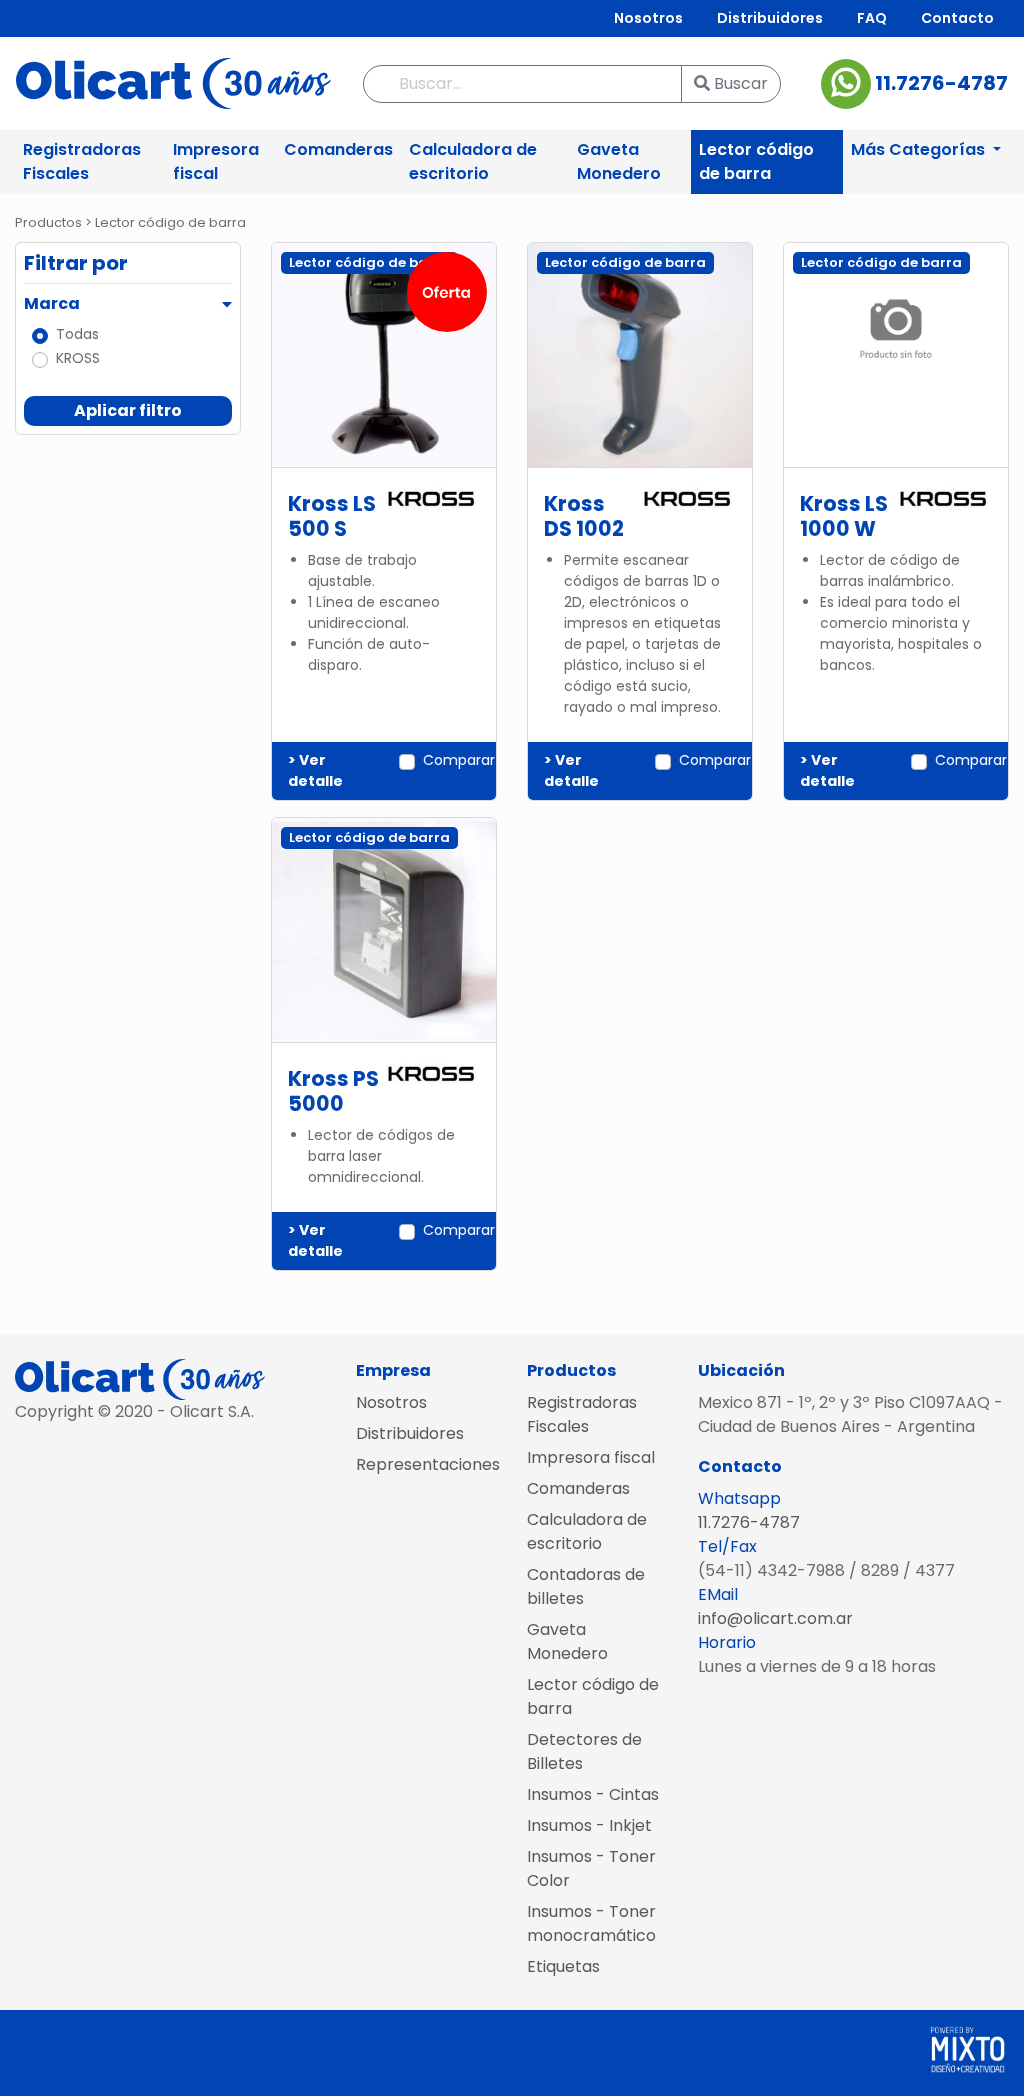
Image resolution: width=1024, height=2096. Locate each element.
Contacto (957, 18)
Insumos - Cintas (593, 1794)
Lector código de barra (756, 161)
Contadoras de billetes (586, 1586)
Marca (52, 303)
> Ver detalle (315, 770)
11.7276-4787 (939, 82)
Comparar (459, 760)
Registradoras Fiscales (82, 161)
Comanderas (338, 149)
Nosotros (648, 18)
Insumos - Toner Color (591, 1868)
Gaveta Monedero (619, 161)
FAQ (872, 18)
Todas (77, 334)
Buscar (739, 83)
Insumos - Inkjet (589, 1825)
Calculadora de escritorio (473, 161)
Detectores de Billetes (584, 1751)
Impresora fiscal (216, 161)
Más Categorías (920, 149)
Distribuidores (770, 18)
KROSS (78, 358)
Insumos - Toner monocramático (591, 1923)
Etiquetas (563, 1966)
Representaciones (426, 1464)
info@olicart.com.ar (775, 1618)
